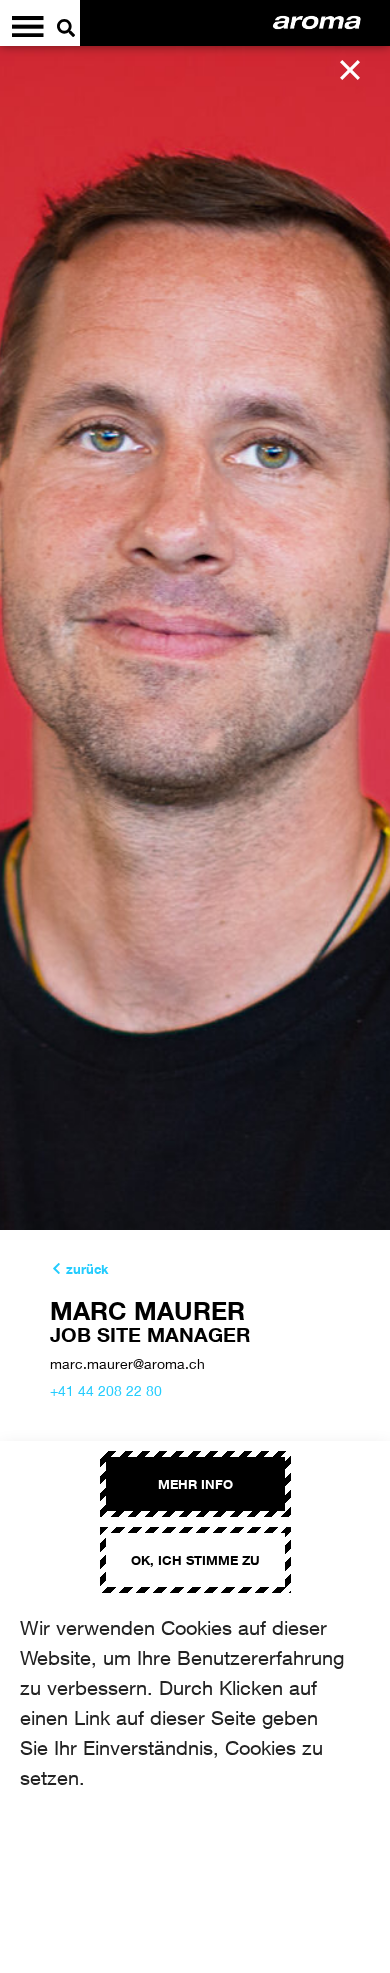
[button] (350, 70)
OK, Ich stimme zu (195, 1560)
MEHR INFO (195, 1484)
